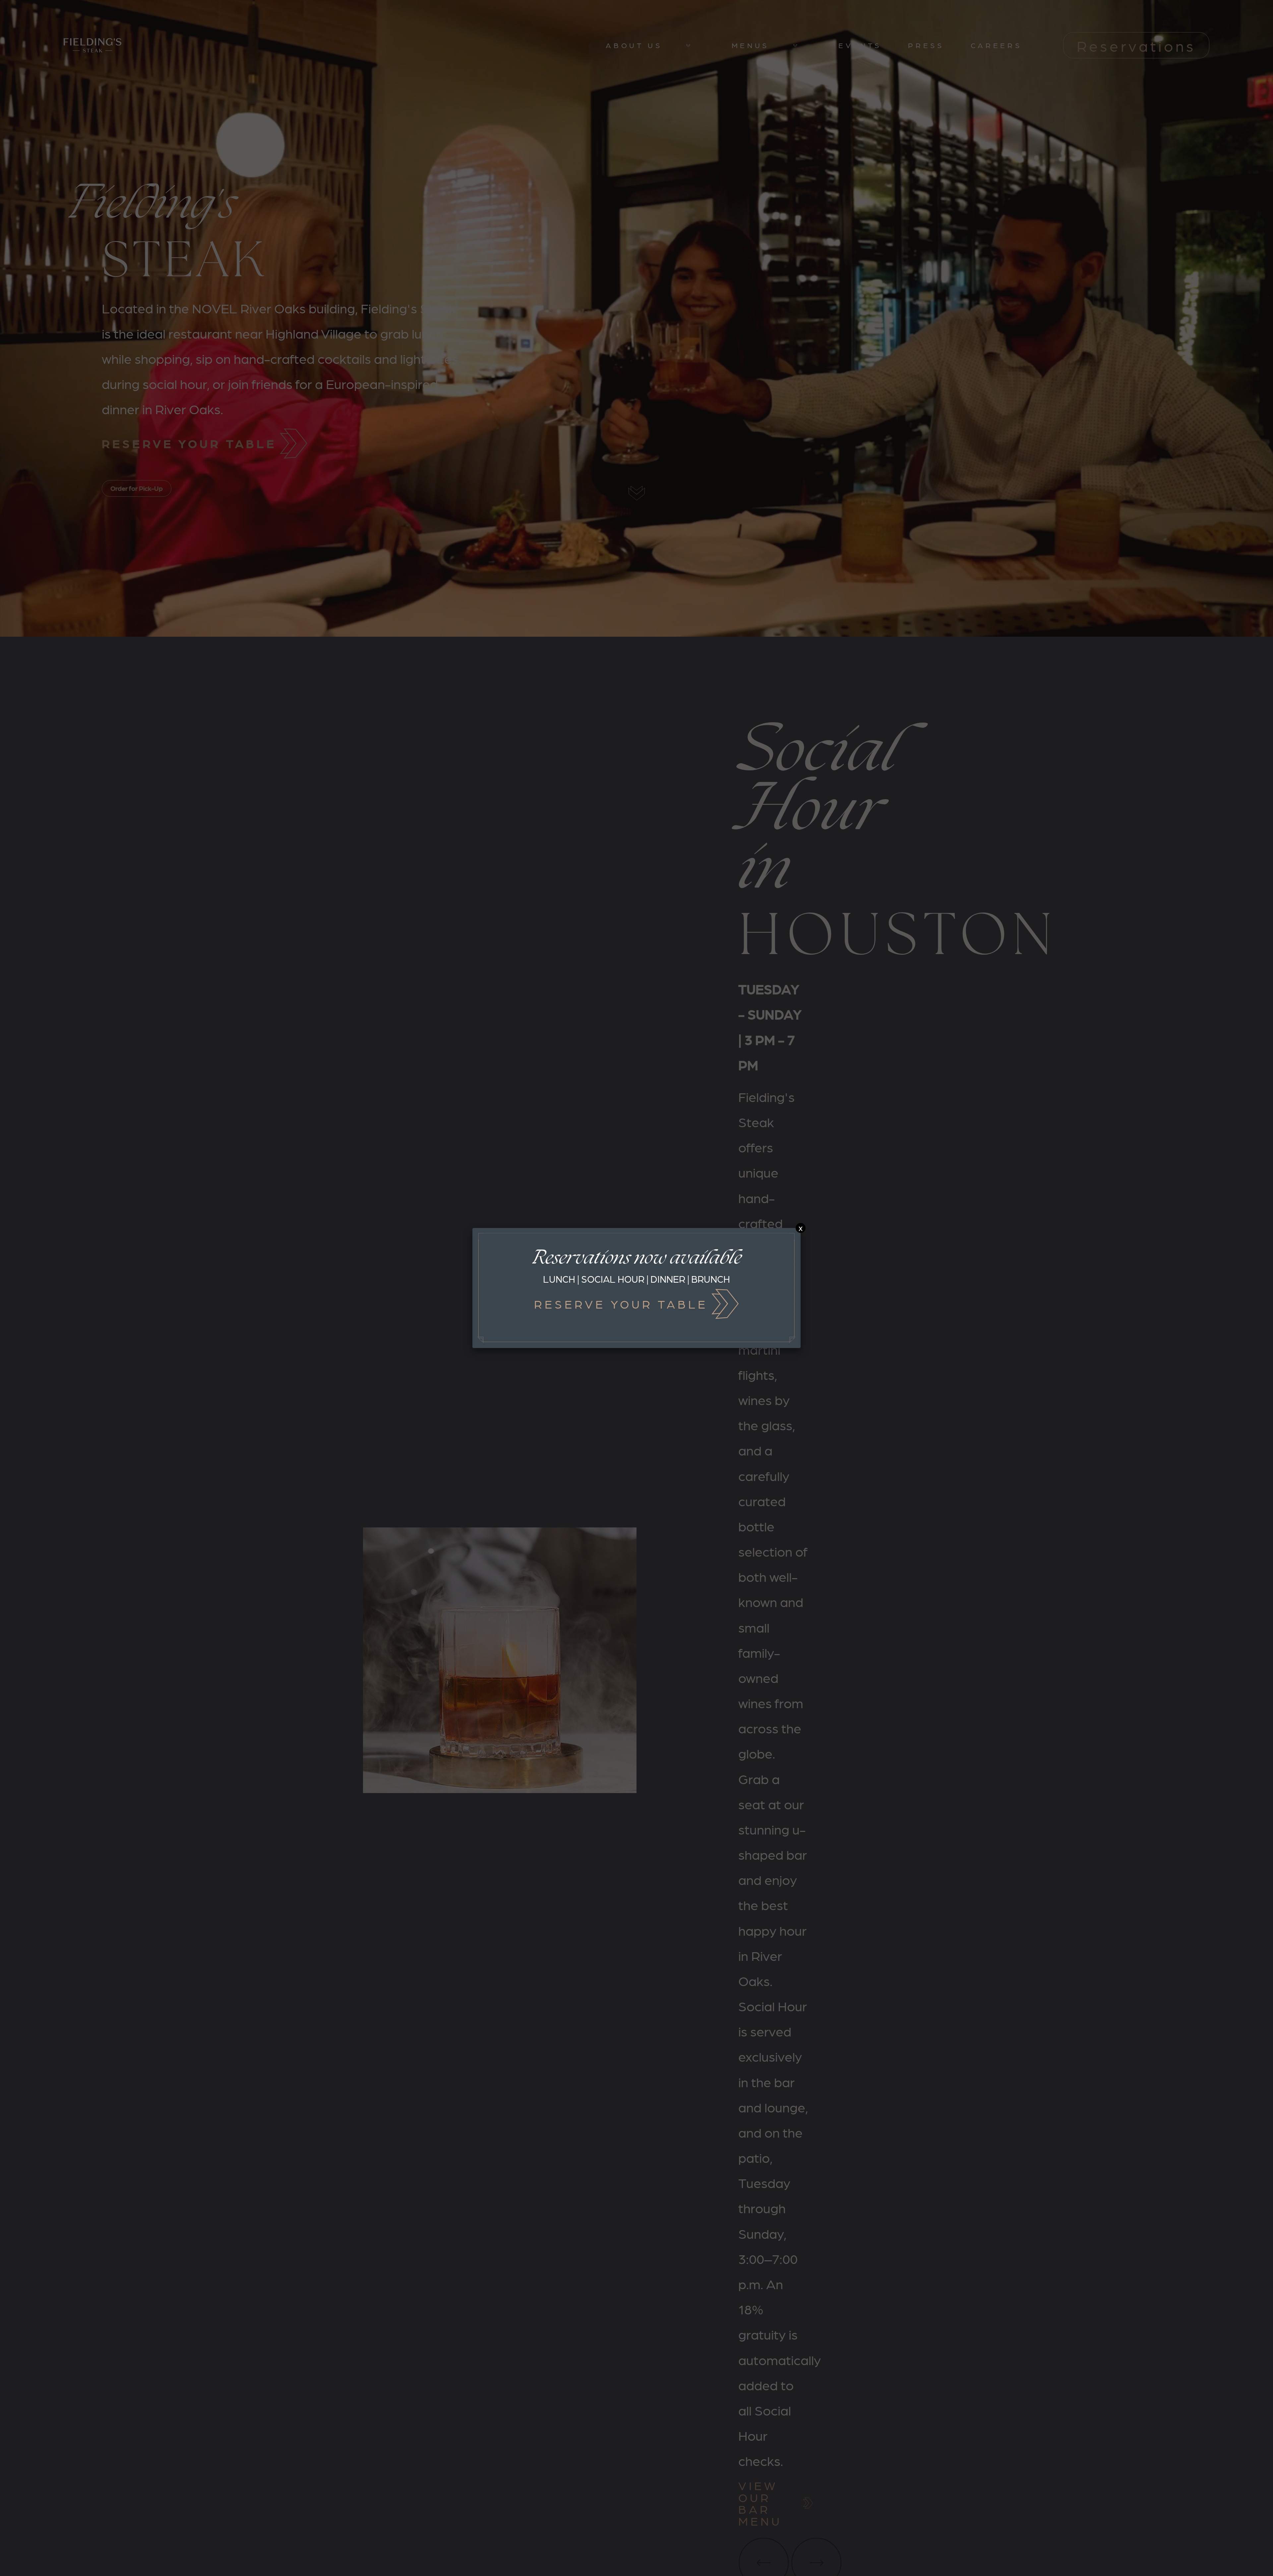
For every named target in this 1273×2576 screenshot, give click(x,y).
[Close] (801, 1228)
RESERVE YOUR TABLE (621, 1304)
